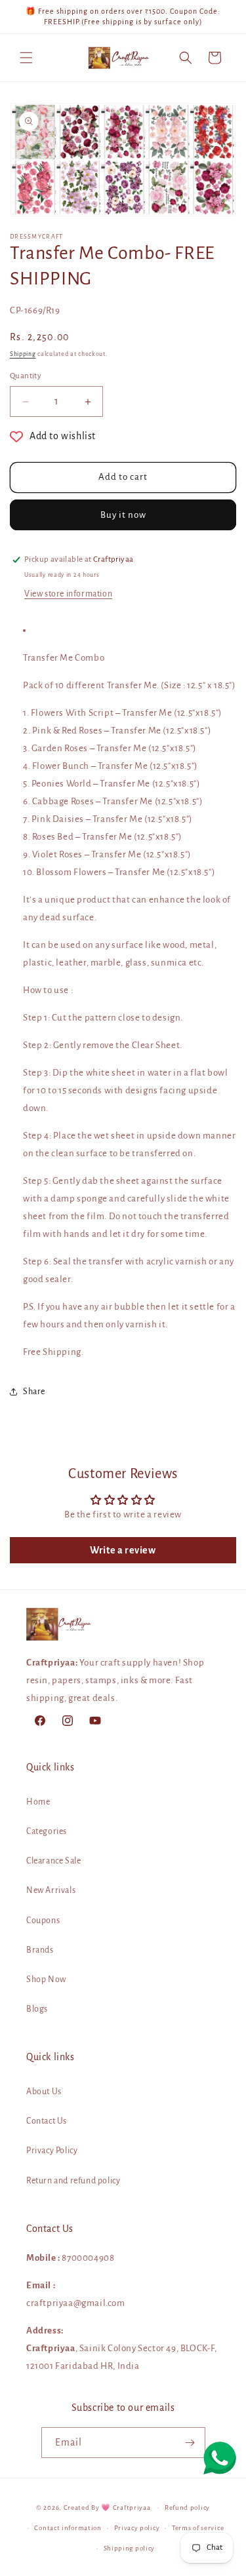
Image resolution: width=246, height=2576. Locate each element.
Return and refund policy (73, 2181)
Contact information (68, 2528)
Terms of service (198, 2528)
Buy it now (123, 515)
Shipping (23, 354)
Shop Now (46, 1980)
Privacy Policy (52, 2151)
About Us (44, 2092)
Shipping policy (130, 2548)
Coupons (43, 1921)
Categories (47, 1831)
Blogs (37, 2009)
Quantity (26, 376)
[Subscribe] (190, 2443)
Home (38, 1802)
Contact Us (47, 2121)
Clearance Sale (53, 1861)
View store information (68, 594)
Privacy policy (137, 2528)
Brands (40, 1950)
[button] (26, 58)
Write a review (123, 1550)
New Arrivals (51, 1890)
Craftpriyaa (132, 2508)
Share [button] (34, 1392)
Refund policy (187, 2508)
